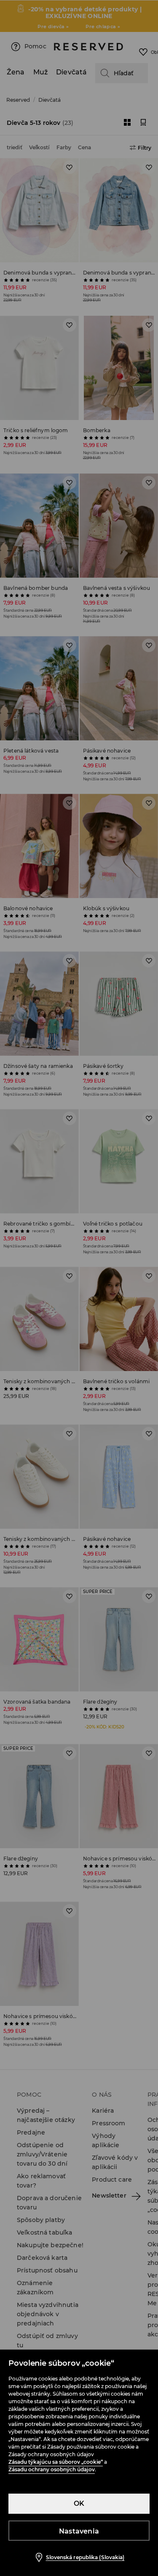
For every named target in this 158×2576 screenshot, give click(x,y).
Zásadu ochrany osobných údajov (52, 2469)
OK (79, 2503)
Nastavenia (79, 2531)
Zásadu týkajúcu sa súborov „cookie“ (56, 2462)
